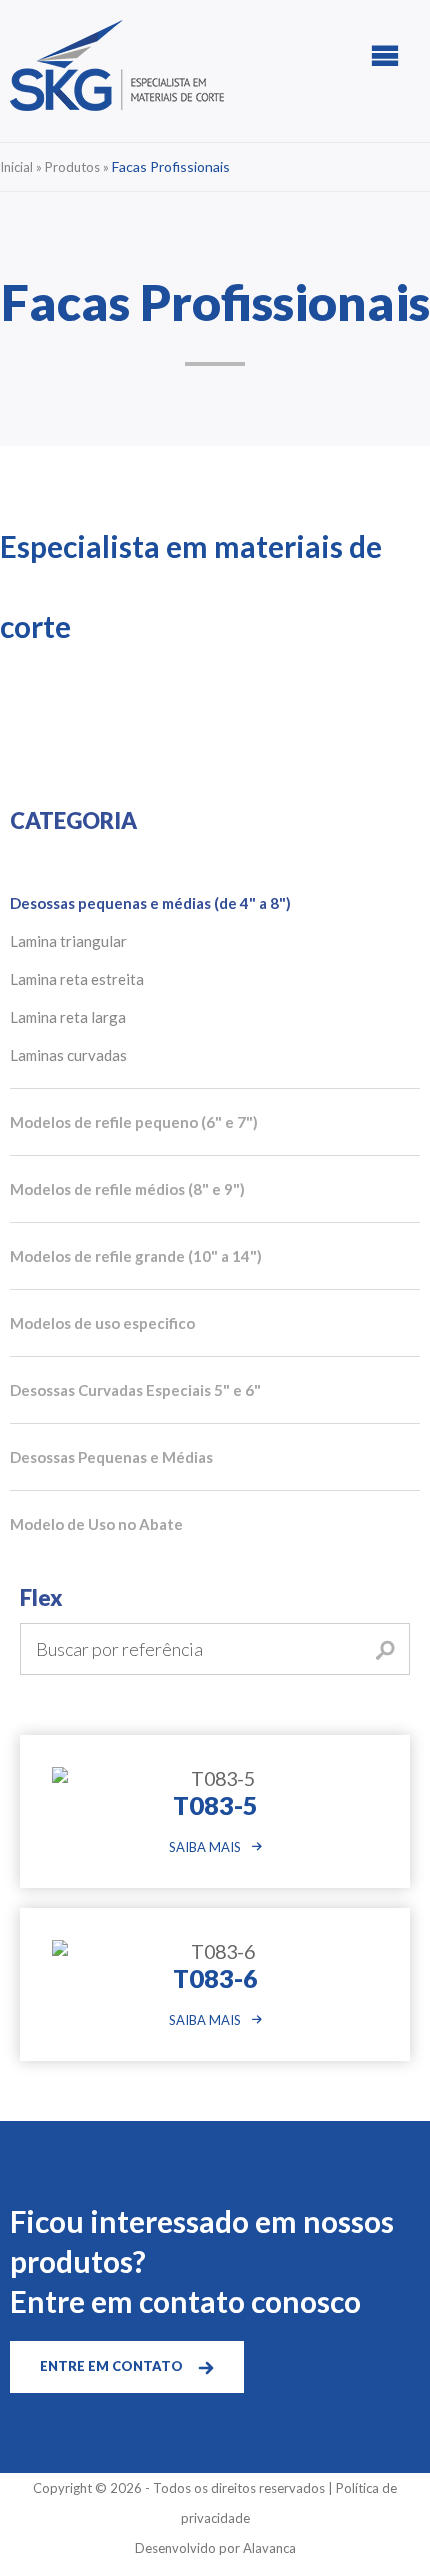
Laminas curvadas (68, 1055)
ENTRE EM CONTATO (111, 2366)
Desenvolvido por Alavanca (215, 2548)
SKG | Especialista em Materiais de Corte (117, 66)
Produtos (72, 167)
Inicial (16, 167)
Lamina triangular (68, 941)
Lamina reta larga (68, 1017)
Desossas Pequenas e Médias (111, 1457)
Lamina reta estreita (77, 979)
